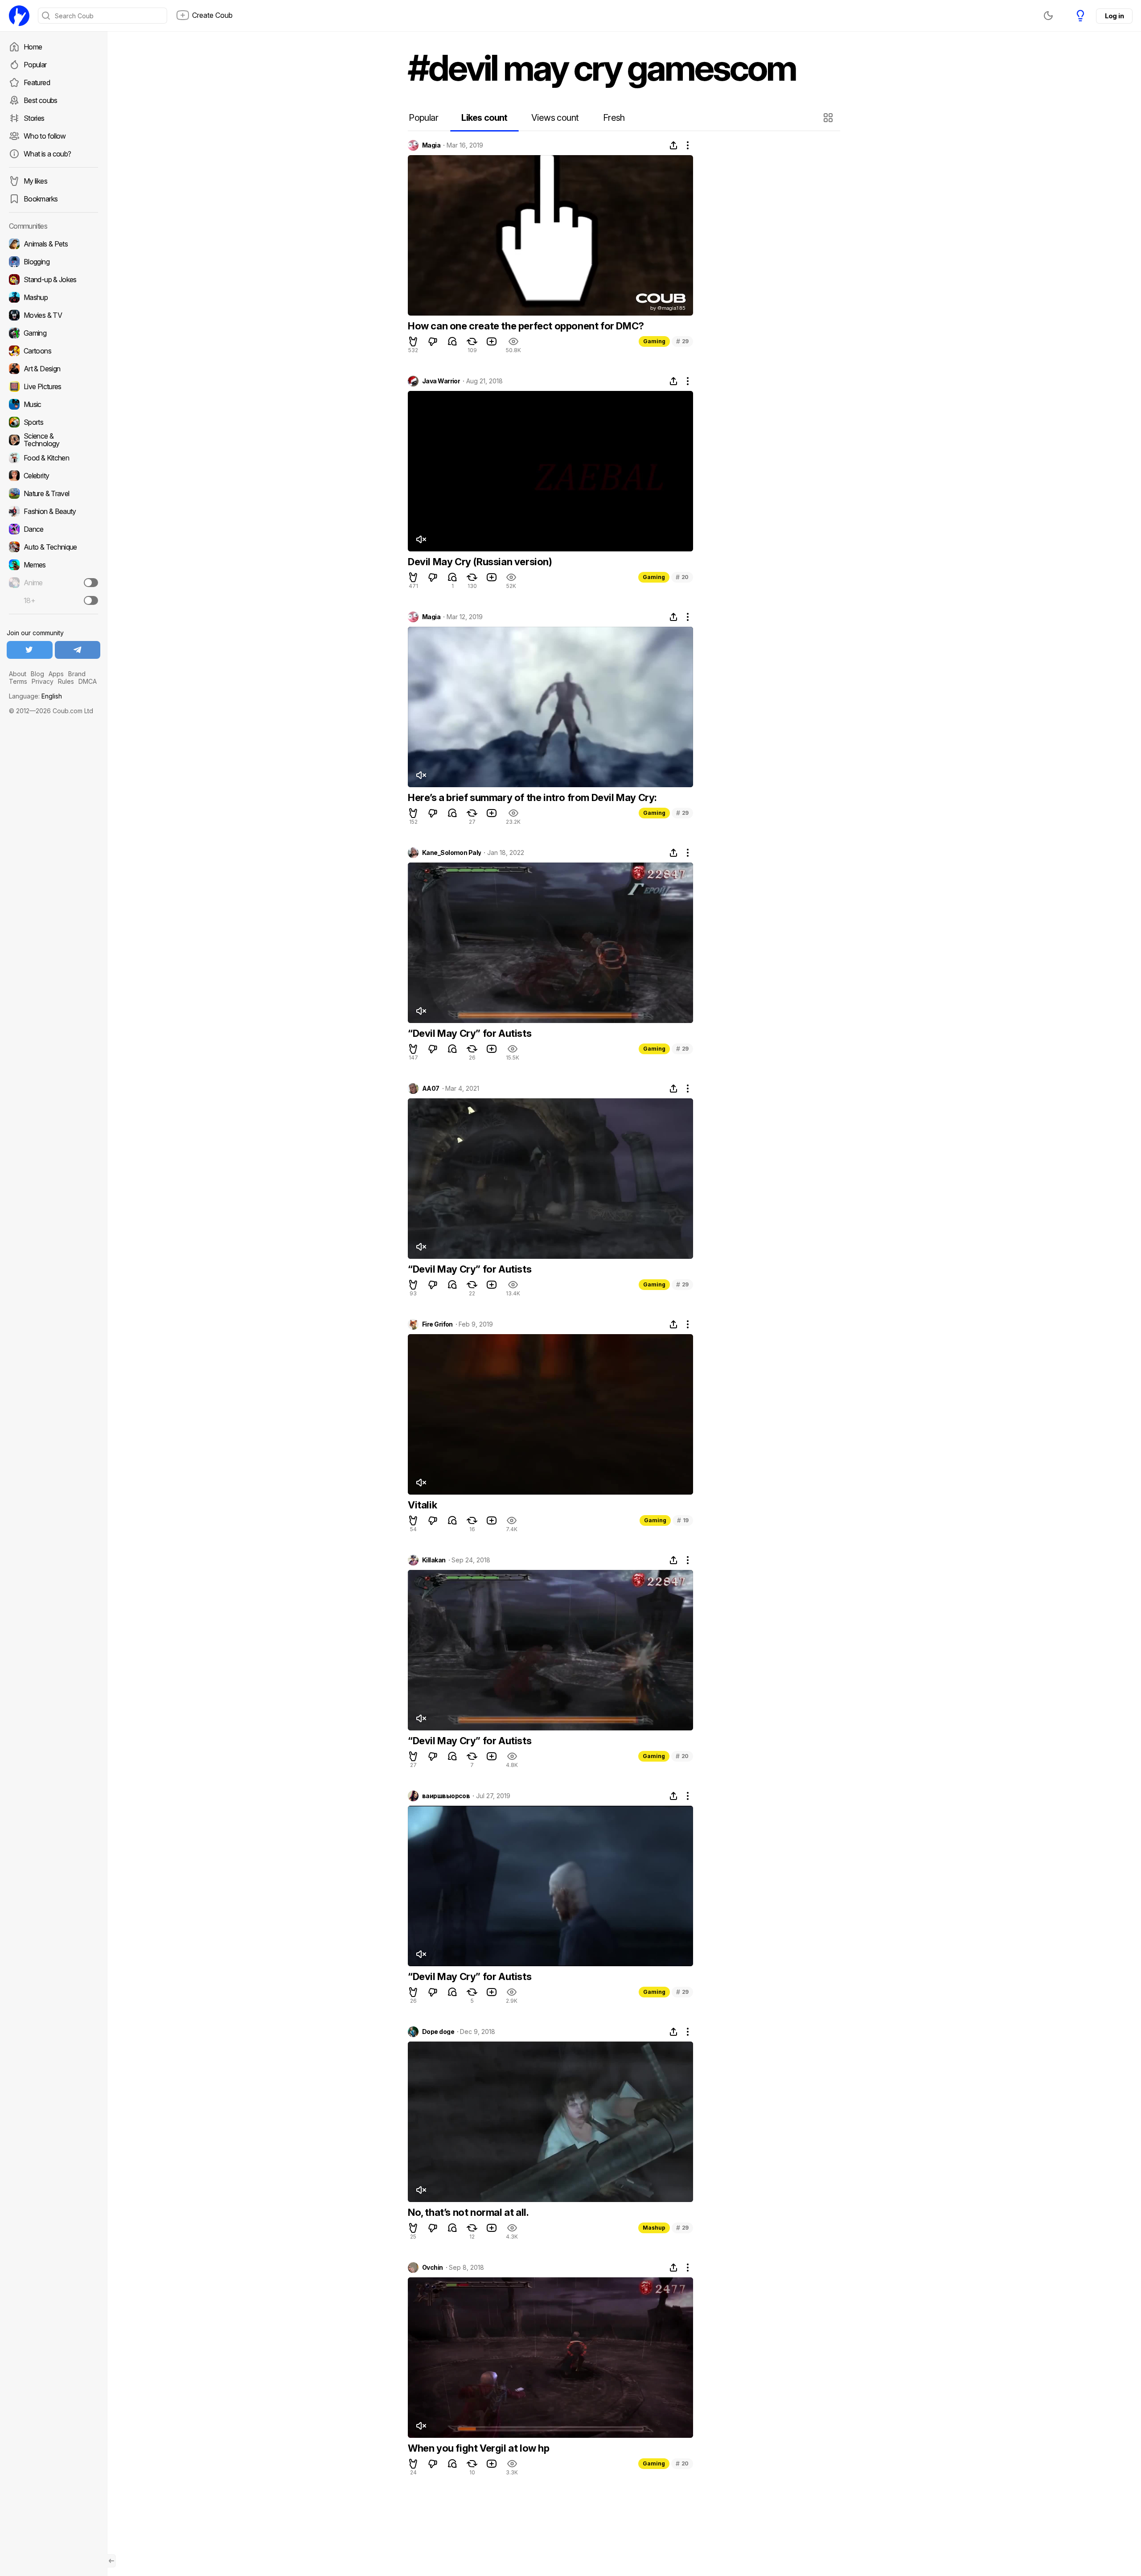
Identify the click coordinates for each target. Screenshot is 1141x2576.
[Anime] (53, 583)
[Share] (673, 145)
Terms (18, 681)
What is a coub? (47, 154)
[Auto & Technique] (53, 547)
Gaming (654, 341)
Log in (1114, 16)
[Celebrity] (53, 476)
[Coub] (19, 16)
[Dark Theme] (1048, 16)
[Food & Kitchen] (53, 458)
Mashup (654, 2228)
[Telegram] (78, 650)
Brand (77, 674)
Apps (56, 674)
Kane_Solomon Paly (451, 853)
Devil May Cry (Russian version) (480, 562)
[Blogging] (53, 262)
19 (683, 1520)
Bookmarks (41, 199)
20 (682, 577)
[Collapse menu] (111, 2561)
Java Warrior (441, 381)
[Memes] (53, 565)
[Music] (53, 404)
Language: (35, 696)
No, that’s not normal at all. (468, 2212)
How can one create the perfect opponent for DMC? (526, 326)
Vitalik (422, 1505)
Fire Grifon (437, 1324)
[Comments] (452, 341)
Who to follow (45, 136)
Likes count (484, 118)
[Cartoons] (53, 351)
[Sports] (53, 422)
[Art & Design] (53, 369)
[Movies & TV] (53, 315)
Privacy (43, 681)
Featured (37, 82)
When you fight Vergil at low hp (479, 2448)
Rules (66, 681)
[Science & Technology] (53, 440)
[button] (829, 118)
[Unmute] (421, 539)
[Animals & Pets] (53, 244)
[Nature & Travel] (53, 493)
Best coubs (41, 100)
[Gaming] (53, 333)
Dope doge (438, 2032)
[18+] (91, 600)
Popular (35, 65)
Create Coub (212, 15)
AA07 (431, 1089)
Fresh (614, 118)
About (18, 674)
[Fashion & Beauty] (53, 511)
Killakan (434, 1560)
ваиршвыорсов (446, 1796)
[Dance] (53, 529)
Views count (555, 118)
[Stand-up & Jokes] (53, 279)
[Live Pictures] (53, 386)
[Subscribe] (91, 583)
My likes (35, 181)
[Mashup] (53, 297)
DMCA (88, 681)
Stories (34, 118)
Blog (37, 674)
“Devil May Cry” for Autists (470, 1033)
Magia (431, 145)
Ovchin (433, 2268)
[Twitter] (30, 650)
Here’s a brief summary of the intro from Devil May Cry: (532, 797)
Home (33, 47)
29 (682, 341)
